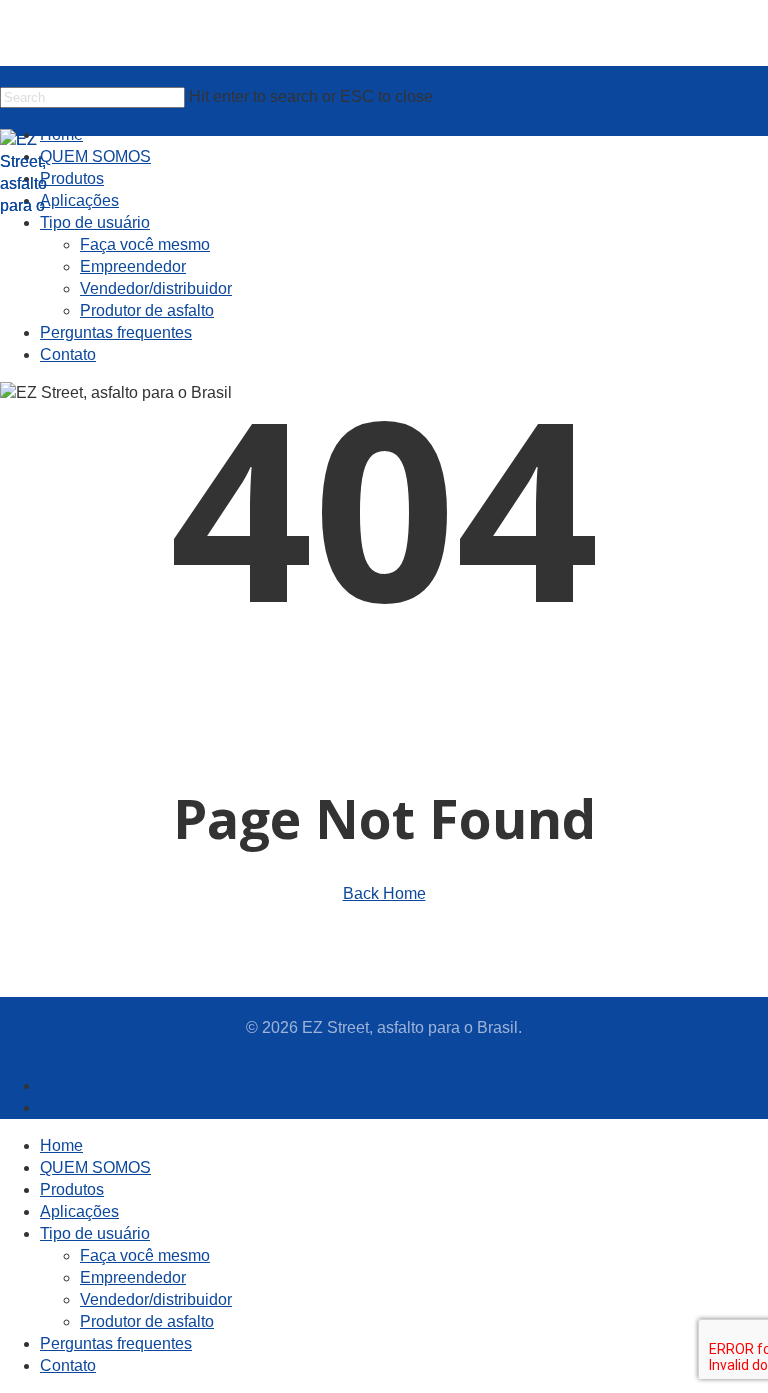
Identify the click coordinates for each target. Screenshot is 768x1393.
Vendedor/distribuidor (156, 1299)
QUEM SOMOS (95, 1167)
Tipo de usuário (95, 1233)
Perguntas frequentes (116, 1343)
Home (61, 1145)
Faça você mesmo (145, 1255)
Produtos (72, 1189)
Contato (68, 1365)
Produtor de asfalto (147, 1321)
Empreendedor (133, 1277)
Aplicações (79, 1211)
